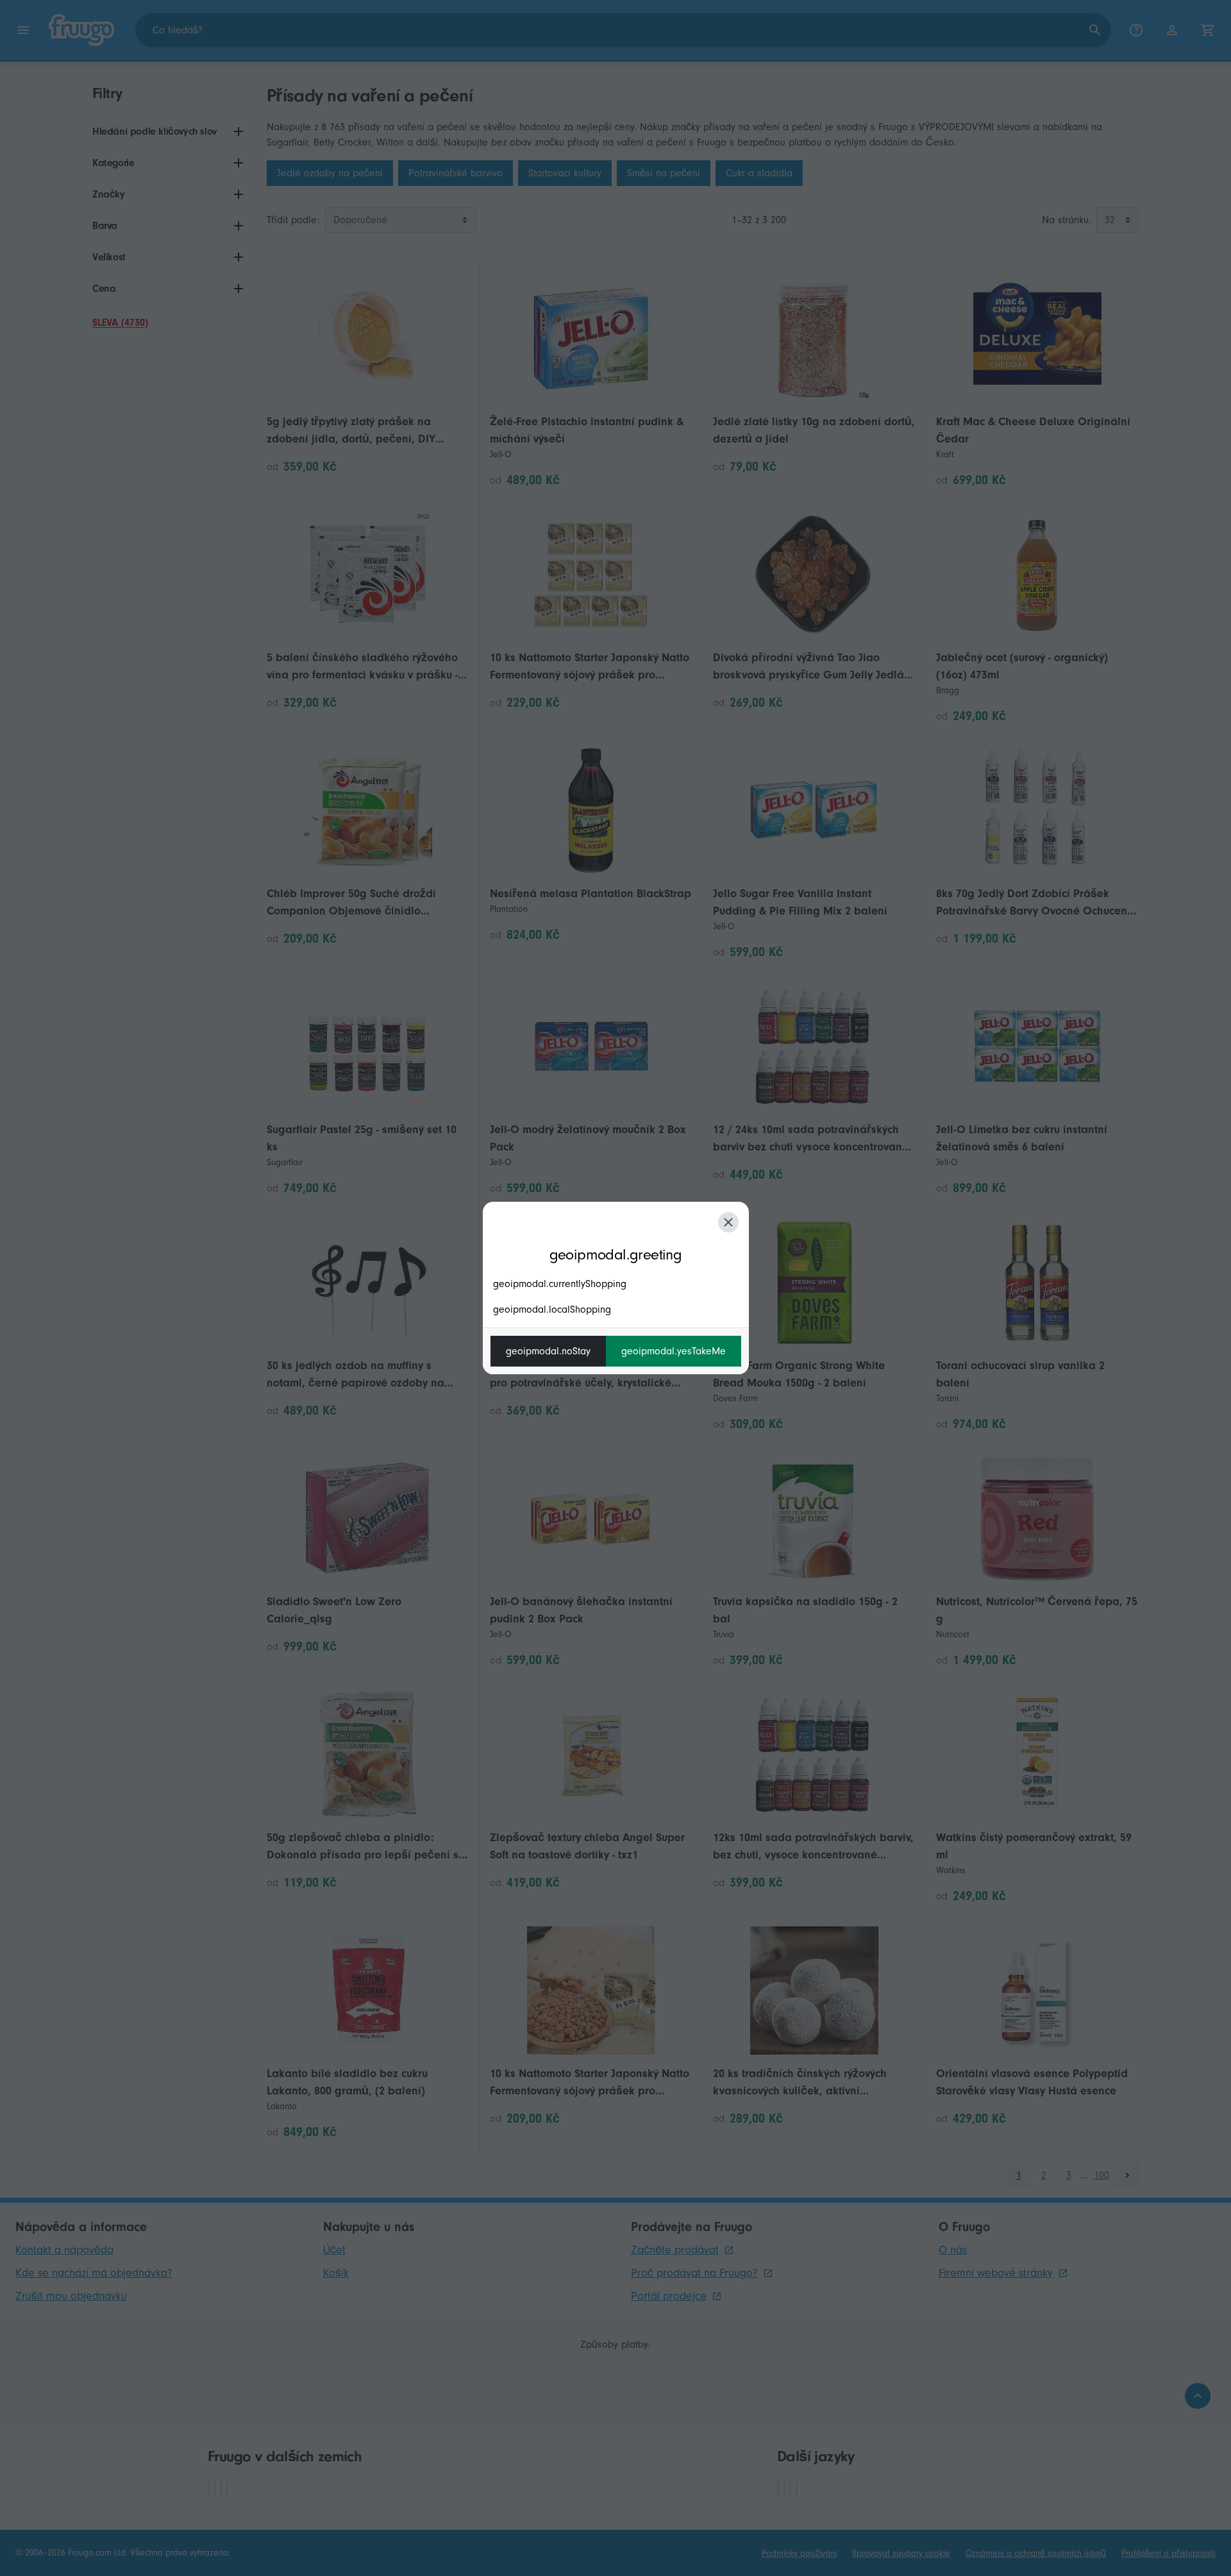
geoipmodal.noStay (548, 1351)
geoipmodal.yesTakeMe (674, 1351)
